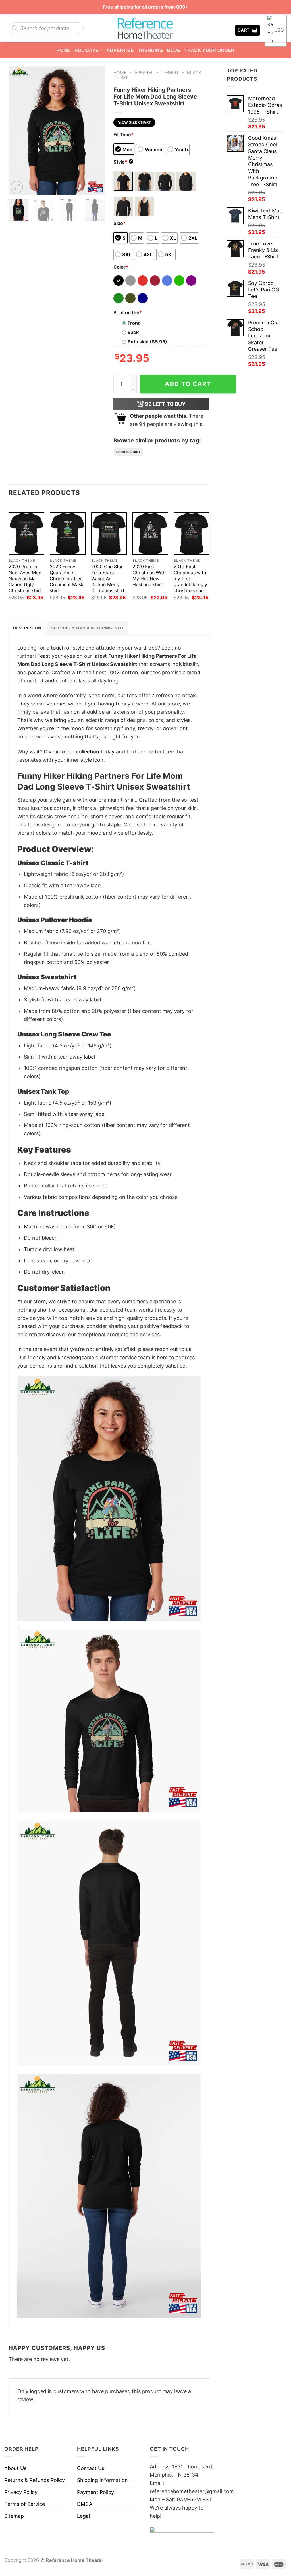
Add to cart (188, 384)
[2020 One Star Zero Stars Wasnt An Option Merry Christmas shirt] (109, 534)
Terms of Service (25, 2504)
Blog (173, 50)
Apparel (144, 73)
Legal (83, 2516)
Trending (151, 50)
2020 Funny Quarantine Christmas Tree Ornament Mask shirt (67, 579)
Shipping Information (102, 2480)
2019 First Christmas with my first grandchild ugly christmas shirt (190, 579)
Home (63, 50)
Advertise (120, 50)
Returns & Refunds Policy (35, 2480)
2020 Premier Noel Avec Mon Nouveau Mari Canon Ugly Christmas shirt (25, 579)
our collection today (91, 752)
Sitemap (14, 2516)
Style (123, 162)
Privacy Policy (21, 2492)
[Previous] (18, 131)
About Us (15, 2468)
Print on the (128, 312)
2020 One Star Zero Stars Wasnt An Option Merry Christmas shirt (108, 579)
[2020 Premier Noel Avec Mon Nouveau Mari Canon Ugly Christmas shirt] (26, 534)
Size (119, 223)
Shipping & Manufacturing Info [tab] (87, 628)
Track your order (210, 50)
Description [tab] (27, 628)
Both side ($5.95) (147, 342)
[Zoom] (17, 187)
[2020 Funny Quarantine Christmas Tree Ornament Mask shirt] (68, 534)
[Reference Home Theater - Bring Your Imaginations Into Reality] (145, 28)
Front (134, 323)
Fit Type (123, 135)
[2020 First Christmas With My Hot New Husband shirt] (150, 534)
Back (133, 332)
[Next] (96, 131)
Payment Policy (95, 2492)
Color (121, 267)
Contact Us (91, 2468)
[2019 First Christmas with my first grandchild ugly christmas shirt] (192, 534)
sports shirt (128, 452)
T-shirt (170, 73)
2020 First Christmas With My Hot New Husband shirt (149, 576)
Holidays (87, 50)
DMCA (85, 2504)
